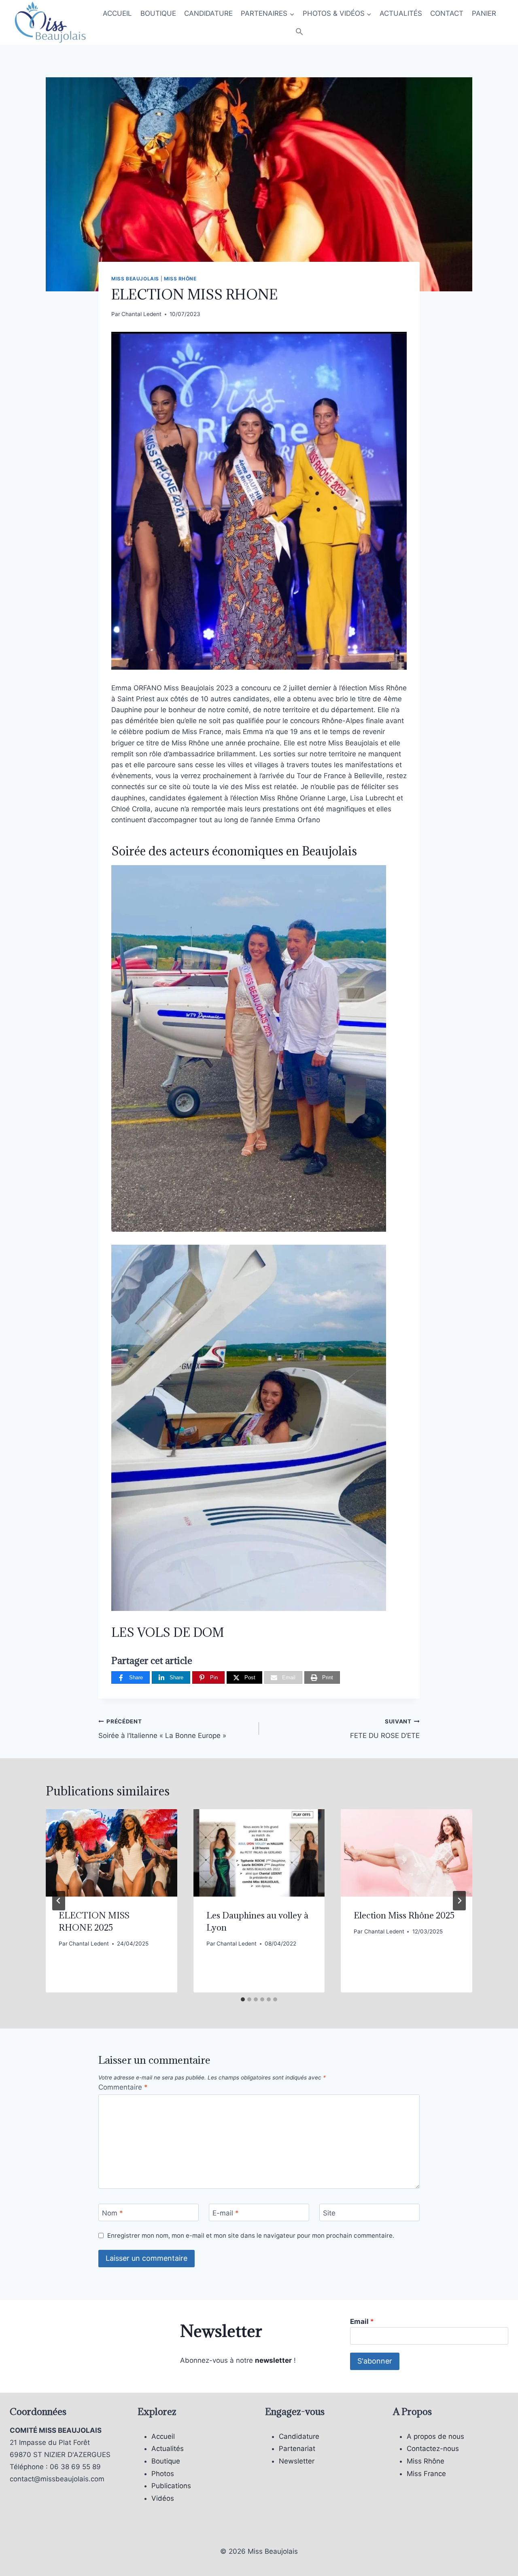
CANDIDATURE (208, 13)
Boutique (166, 2461)
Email (362, 2321)
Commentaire (123, 2087)
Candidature (299, 2436)
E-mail (226, 2213)
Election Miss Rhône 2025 (404, 1915)
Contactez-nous (433, 2449)
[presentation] (111, 1853)
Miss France (426, 2474)
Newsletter (297, 2461)
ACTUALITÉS (401, 13)
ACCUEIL (117, 13)
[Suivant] (459, 1901)
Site (329, 2213)
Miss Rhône (180, 279)
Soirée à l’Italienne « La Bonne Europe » (162, 1729)
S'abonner (375, 2361)
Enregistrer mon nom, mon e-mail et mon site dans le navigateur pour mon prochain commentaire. (251, 2235)
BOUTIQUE (158, 13)
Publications (171, 2486)
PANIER (484, 13)
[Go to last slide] (59, 1901)
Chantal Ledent (141, 314)
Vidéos (163, 2498)
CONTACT (447, 13)
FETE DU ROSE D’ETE (385, 1729)
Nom (113, 2213)
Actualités (168, 2449)
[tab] (243, 1999)
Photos (163, 2474)
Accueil (163, 2436)
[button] (299, 32)
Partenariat (297, 2449)
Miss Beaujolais (135, 279)
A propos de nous (435, 2436)
